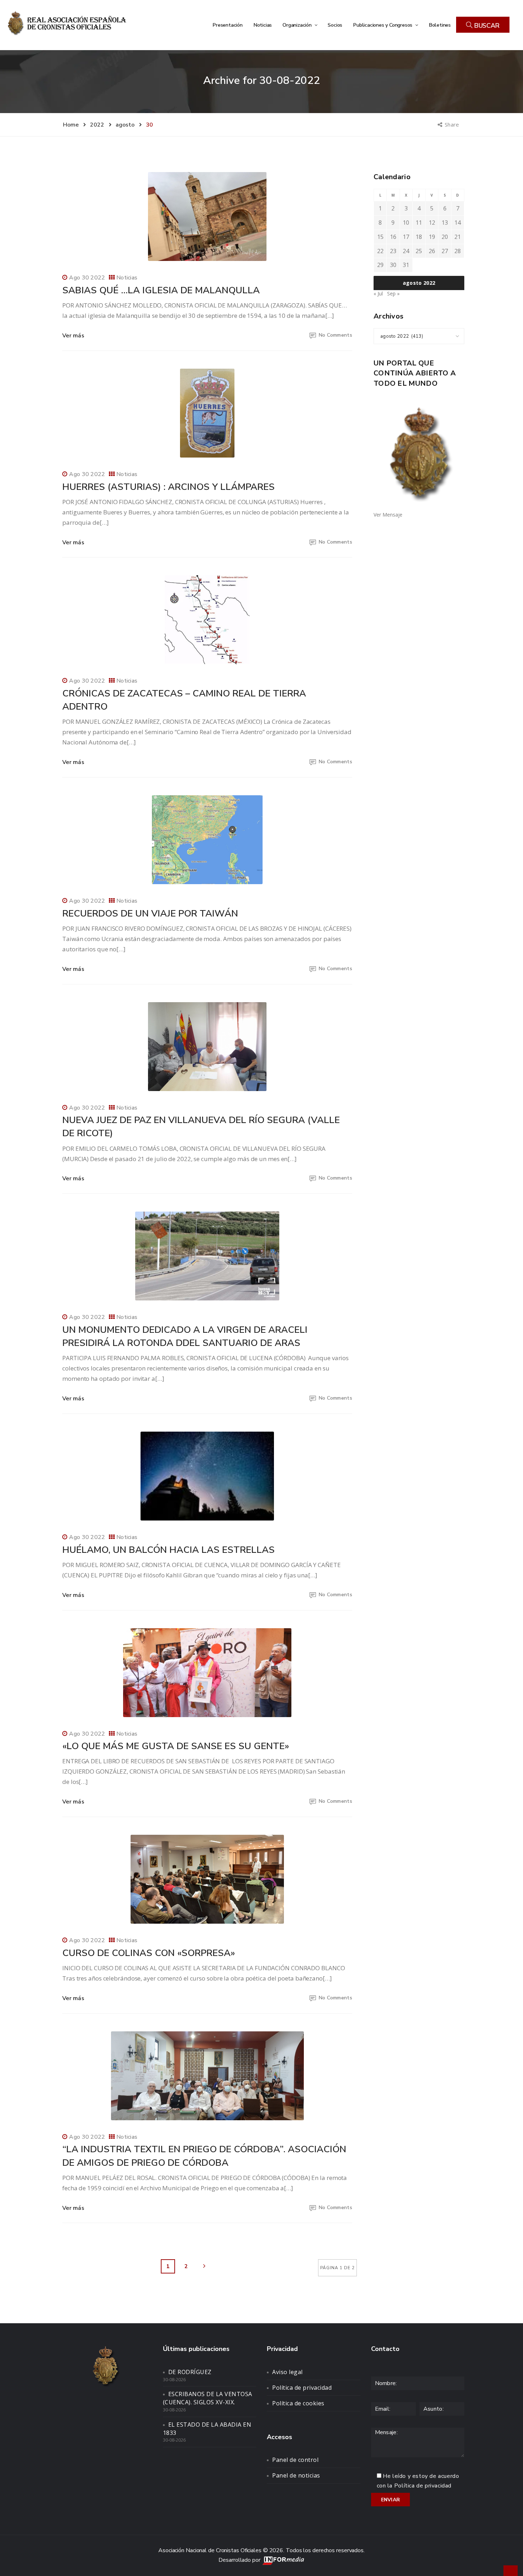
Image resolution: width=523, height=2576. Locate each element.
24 (406, 251)
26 (432, 251)
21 (458, 237)
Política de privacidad (302, 2388)
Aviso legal (287, 2372)
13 (445, 223)
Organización (298, 25)
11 (419, 223)
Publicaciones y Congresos (383, 25)
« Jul (378, 293)
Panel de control (295, 2460)
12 (432, 223)
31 (406, 265)
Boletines (440, 25)
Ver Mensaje (388, 515)
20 (445, 237)
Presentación (228, 25)
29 (380, 265)
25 (419, 251)
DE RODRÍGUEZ (190, 2372)
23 (393, 251)
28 (458, 251)
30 (393, 265)
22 (380, 251)
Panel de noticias (296, 2475)
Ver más (73, 336)
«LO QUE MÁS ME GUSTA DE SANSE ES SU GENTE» (176, 1746)
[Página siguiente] (204, 2266)
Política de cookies (298, 2403)
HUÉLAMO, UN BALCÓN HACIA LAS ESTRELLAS (168, 1550)
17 (406, 237)
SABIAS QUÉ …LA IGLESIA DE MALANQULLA (161, 290)
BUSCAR (486, 26)
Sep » (393, 293)
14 (458, 223)
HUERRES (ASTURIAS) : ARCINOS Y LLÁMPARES (168, 487)
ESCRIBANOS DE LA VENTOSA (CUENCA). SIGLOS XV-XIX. (208, 2398)
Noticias (263, 25)
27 (445, 251)
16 (393, 237)
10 (406, 223)
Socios (335, 25)
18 (419, 237)
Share (452, 124)
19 (432, 237)
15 (380, 237)
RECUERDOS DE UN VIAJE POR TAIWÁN (150, 913)
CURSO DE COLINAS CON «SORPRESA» (149, 1953)
